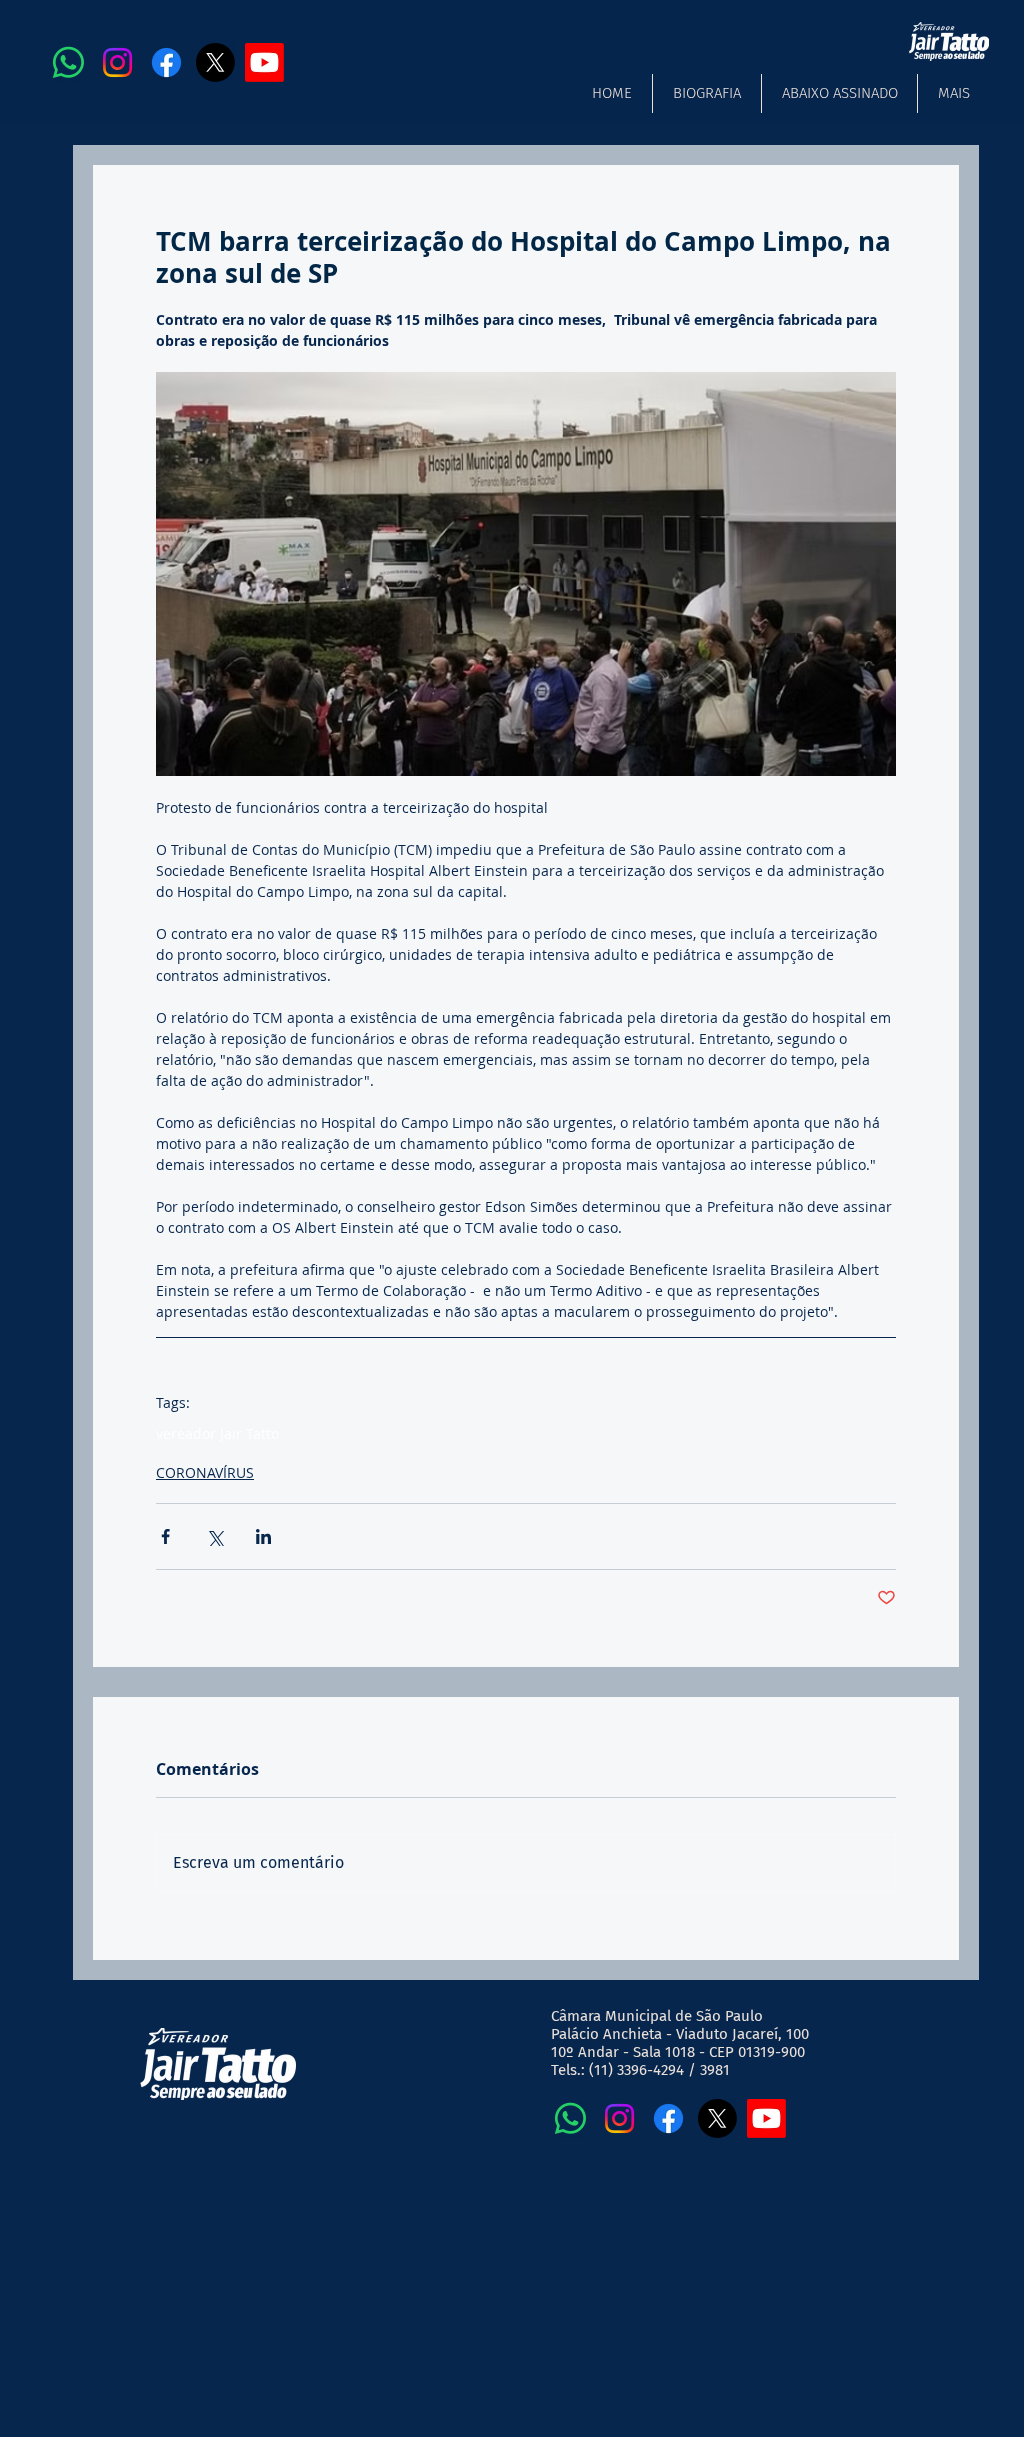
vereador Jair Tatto (217, 1433)
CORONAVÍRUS (205, 1472)
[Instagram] (117, 62)
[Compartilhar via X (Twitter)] (214, 1536)
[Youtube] (264, 62)
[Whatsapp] (68, 62)
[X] (215, 62)
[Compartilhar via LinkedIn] (263, 1536)
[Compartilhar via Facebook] (165, 1536)
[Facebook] (166, 62)
